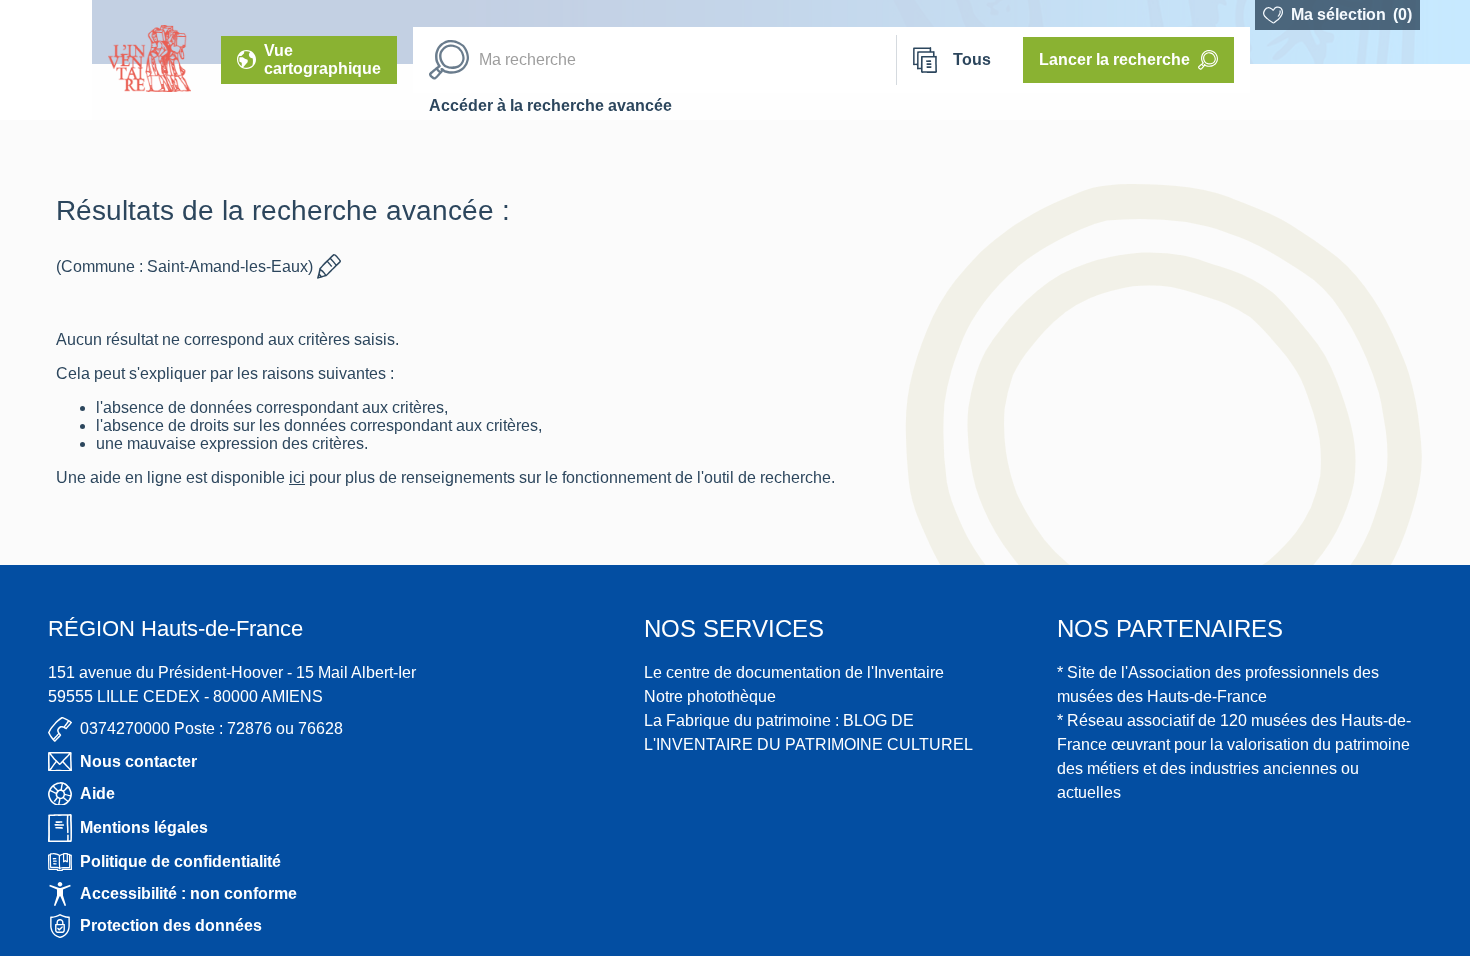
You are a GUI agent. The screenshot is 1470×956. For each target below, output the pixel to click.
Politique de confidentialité (180, 861)
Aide (97, 793)
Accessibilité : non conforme (188, 893)
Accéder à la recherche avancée (550, 105)
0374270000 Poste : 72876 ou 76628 (211, 728)
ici (305, 477)
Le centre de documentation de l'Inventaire (794, 672)
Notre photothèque (710, 696)
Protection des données (171, 925)
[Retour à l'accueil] (46, 60)
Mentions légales (144, 827)
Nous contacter (138, 761)
